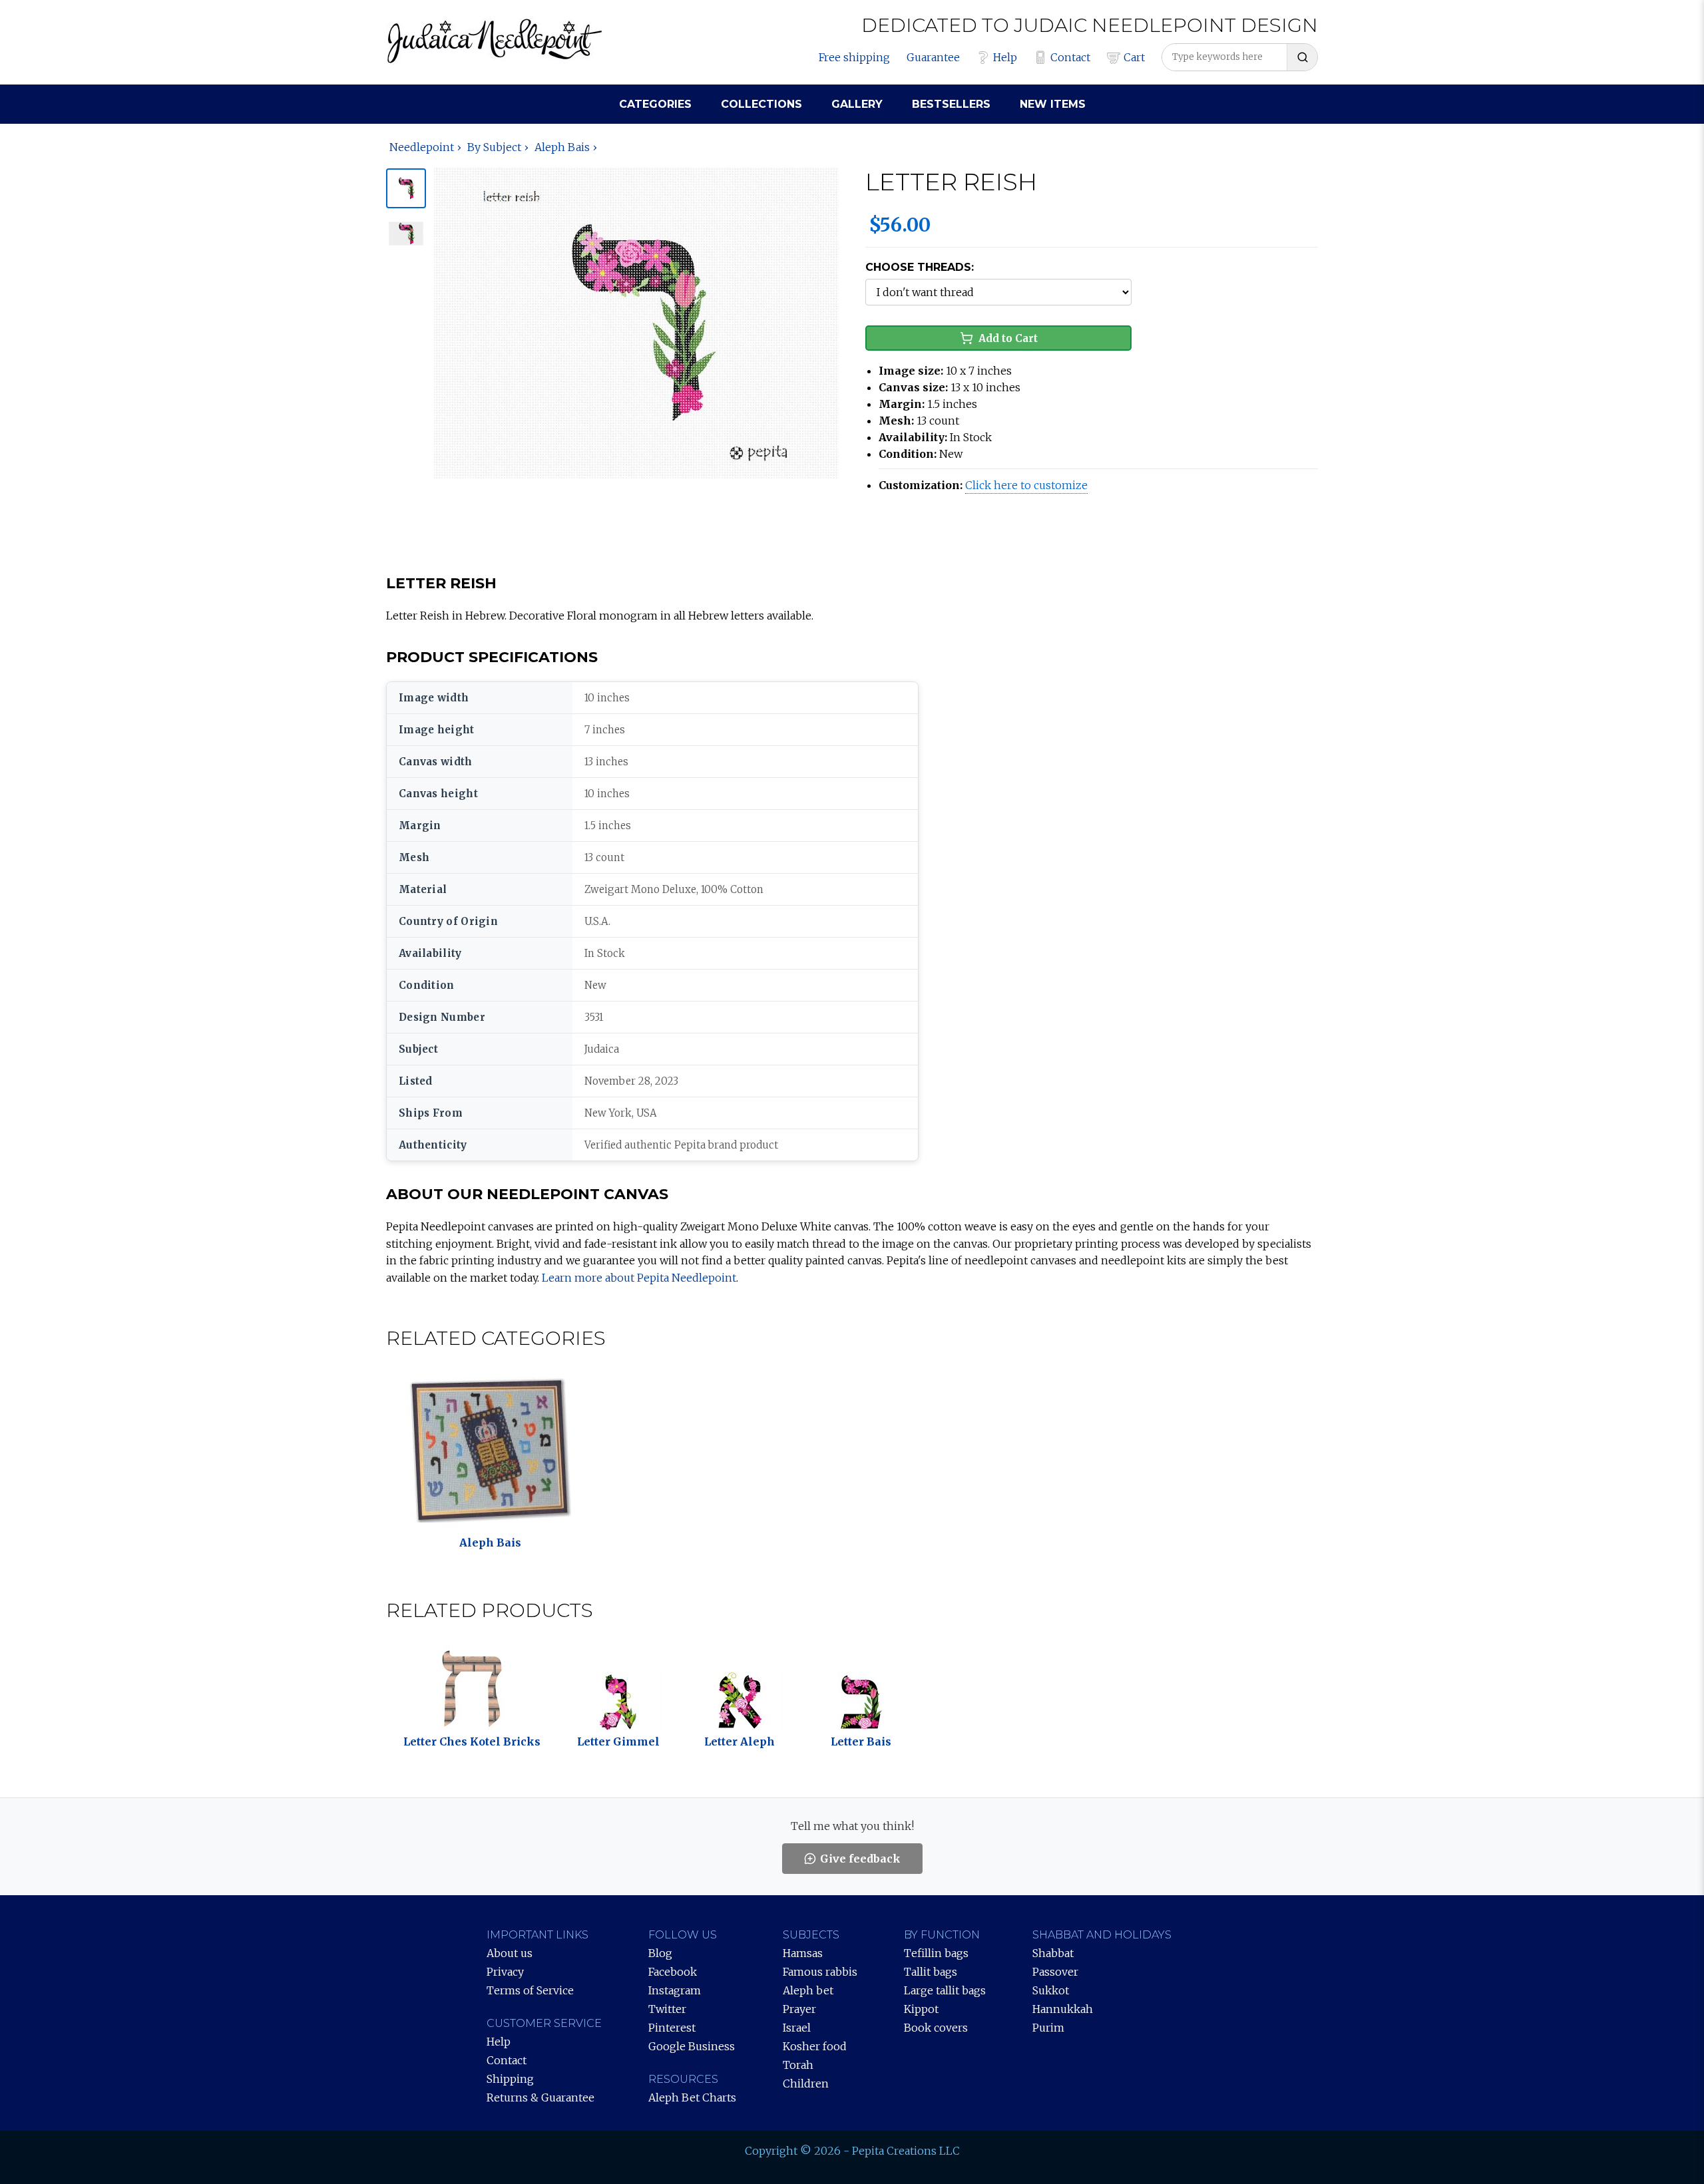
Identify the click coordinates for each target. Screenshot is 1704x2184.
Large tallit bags (945, 1990)
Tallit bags (931, 1972)
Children (806, 2084)
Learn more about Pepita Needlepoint (639, 1278)
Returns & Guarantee (540, 2097)
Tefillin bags (936, 1953)
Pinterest (672, 2028)
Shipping (510, 2079)
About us (510, 1953)
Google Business (692, 2046)
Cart (1134, 57)
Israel (797, 2028)
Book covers (936, 2028)
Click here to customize (1026, 485)
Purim (1048, 2028)
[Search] (1302, 57)
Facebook (673, 1972)
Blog (660, 1953)
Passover (1055, 1972)
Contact (1070, 57)
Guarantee (933, 57)
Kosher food (815, 2046)
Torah (798, 2065)
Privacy (505, 1972)
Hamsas (803, 1953)
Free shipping (854, 57)
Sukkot (1051, 1990)
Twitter (667, 2009)
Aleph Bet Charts (692, 2097)
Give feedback (860, 1859)
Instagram (675, 1990)
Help (1005, 57)
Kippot (921, 2009)
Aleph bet (808, 1990)
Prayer (799, 2009)
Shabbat (1053, 1953)
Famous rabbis (820, 1972)
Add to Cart (1008, 338)
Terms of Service (530, 1990)
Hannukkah (1063, 2009)
